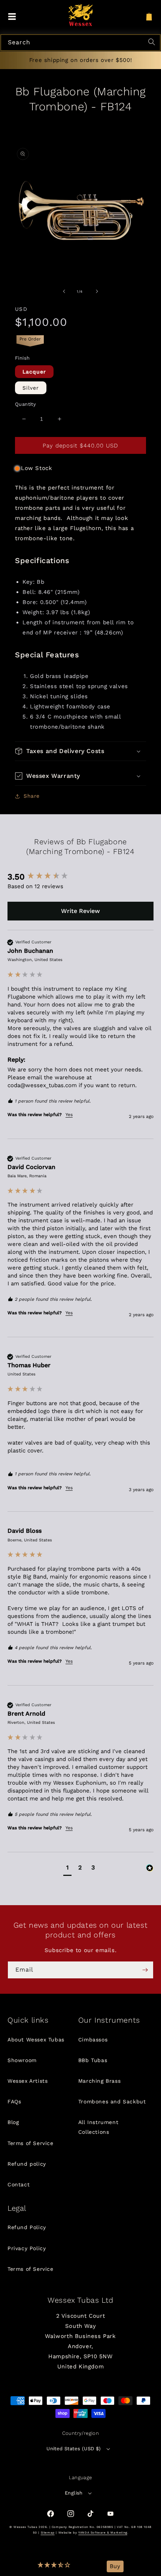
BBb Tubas (93, 2060)
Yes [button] (69, 1115)
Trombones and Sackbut (112, 2101)
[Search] (153, 43)
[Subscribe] (145, 1970)
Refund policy (27, 2164)
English (74, 2493)
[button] (54, 2566)
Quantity (25, 404)
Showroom (22, 2060)
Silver (31, 388)
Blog (13, 2122)
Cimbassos (93, 2040)
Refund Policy (27, 2227)
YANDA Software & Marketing (103, 2533)
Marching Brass (99, 2081)
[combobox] (80, 43)
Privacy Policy (27, 2248)
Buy (115, 2566)
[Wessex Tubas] (81, 15)
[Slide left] (64, 291)
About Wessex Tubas (36, 2040)
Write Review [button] (80, 911)
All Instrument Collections (98, 2127)
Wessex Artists (28, 2081)
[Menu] (12, 17)
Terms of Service (31, 2143)
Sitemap (48, 2533)
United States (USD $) (74, 2449)
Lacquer (34, 372)
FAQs (14, 2101)
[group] (80, 877)
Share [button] (32, 796)
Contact (19, 2184)
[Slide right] (97, 291)
